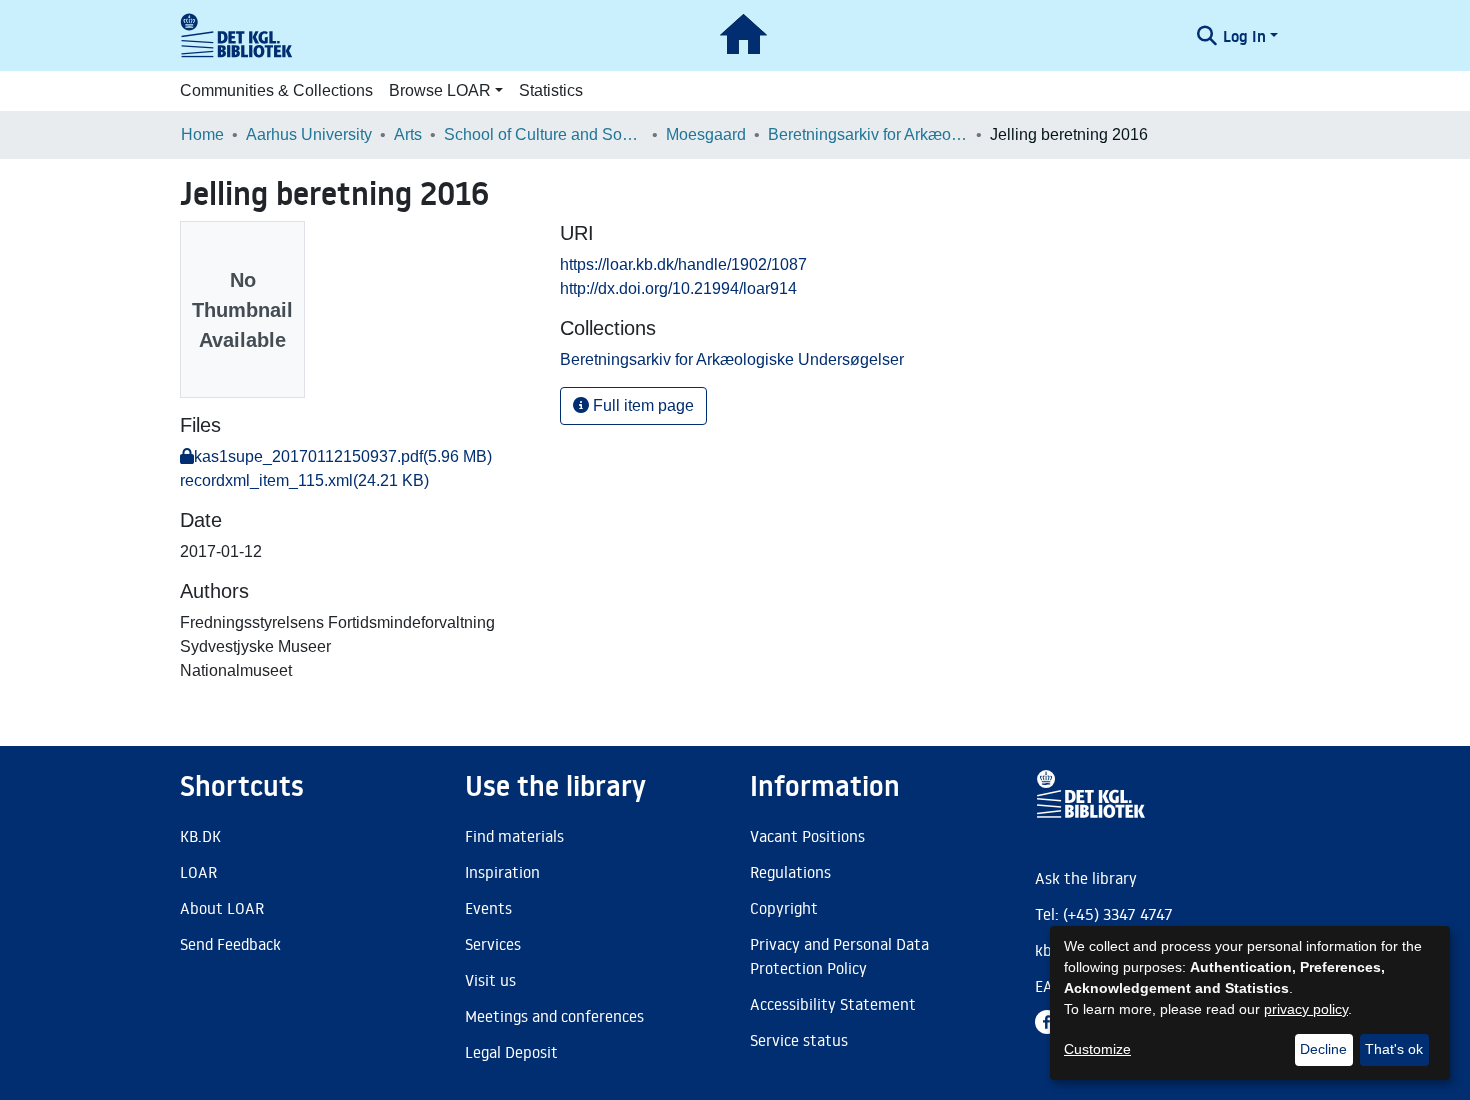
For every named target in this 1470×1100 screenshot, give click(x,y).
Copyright (784, 908)
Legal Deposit (511, 1052)
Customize (1097, 1049)
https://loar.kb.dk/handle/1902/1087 (683, 264)
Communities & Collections (276, 90)
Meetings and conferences (554, 1016)
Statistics (551, 90)
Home (202, 134)
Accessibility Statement (833, 1004)
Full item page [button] (641, 405)
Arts (408, 134)
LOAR (198, 872)
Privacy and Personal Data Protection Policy (839, 956)
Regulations (790, 872)
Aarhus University (309, 134)
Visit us (490, 980)
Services (493, 944)
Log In (1244, 36)
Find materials (514, 836)
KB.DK (200, 836)
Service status (799, 1040)
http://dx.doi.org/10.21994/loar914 (678, 288)
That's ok (1394, 1049)
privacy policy (1306, 1009)
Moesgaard (706, 134)
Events (488, 908)
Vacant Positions (807, 836)
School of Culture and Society (544, 134)
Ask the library (1086, 878)
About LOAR (222, 908)
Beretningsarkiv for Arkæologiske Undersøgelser (868, 134)
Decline (1323, 1049)
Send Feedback (230, 944)
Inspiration (502, 872)
